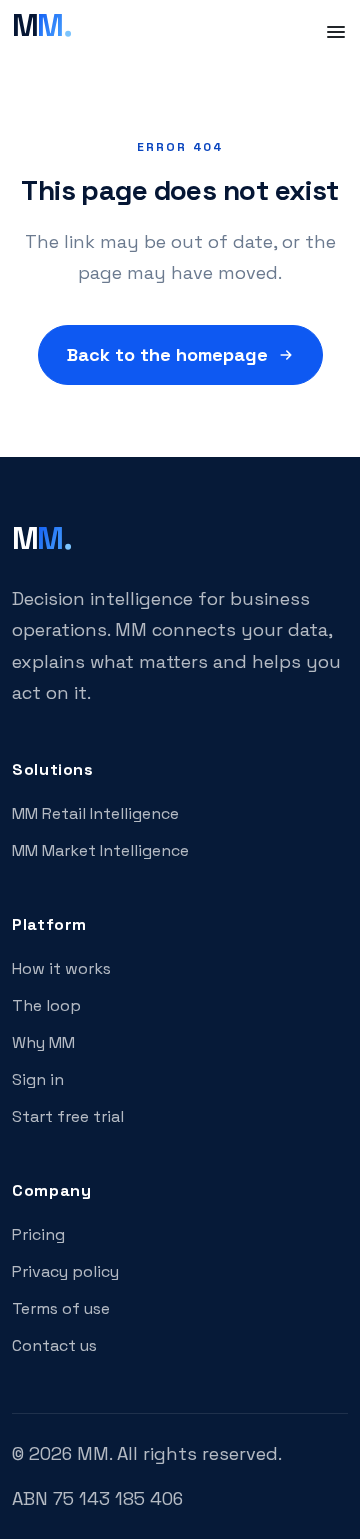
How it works (61, 968)
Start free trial (68, 1116)
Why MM (43, 1042)
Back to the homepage (167, 354)
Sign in (38, 1079)
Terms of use (61, 1308)
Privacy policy (65, 1271)
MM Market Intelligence (100, 850)
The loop (46, 1005)
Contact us (54, 1345)
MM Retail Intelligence (95, 813)
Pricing (38, 1234)
